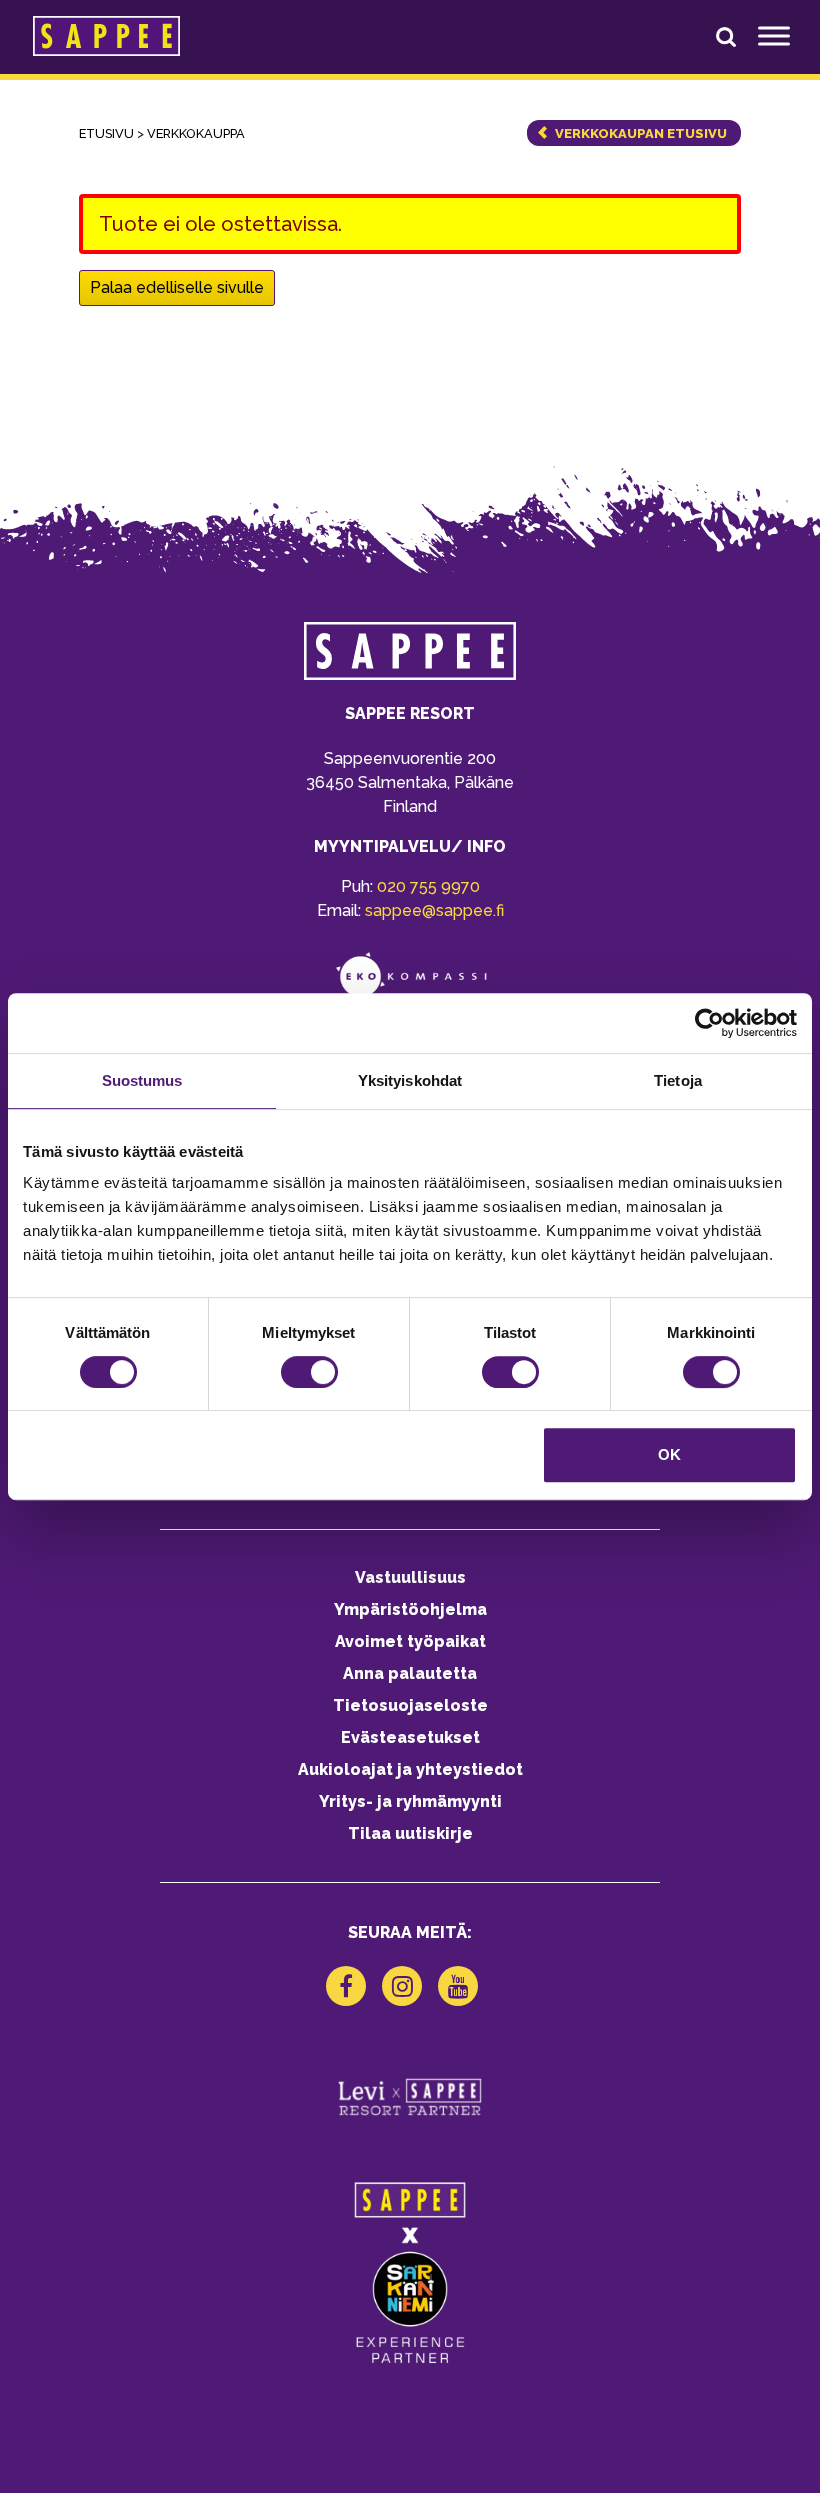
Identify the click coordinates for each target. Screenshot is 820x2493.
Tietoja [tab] (678, 1080)
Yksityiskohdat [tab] (410, 1080)
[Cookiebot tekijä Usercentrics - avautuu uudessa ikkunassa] (709, 1023)
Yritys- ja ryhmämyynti (410, 1801)
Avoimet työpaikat (410, 1641)
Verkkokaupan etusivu (641, 133)
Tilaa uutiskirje (410, 1833)
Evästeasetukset (410, 1737)
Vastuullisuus (410, 1577)
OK (669, 1454)
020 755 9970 (428, 886)
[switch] (309, 1372)
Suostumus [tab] (142, 1080)
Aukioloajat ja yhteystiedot (410, 1769)
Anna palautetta (410, 1673)
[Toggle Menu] (774, 36)
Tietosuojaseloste (410, 1705)
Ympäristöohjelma (410, 1609)
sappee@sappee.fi (434, 910)
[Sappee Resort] (106, 36)
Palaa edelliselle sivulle (177, 287)
